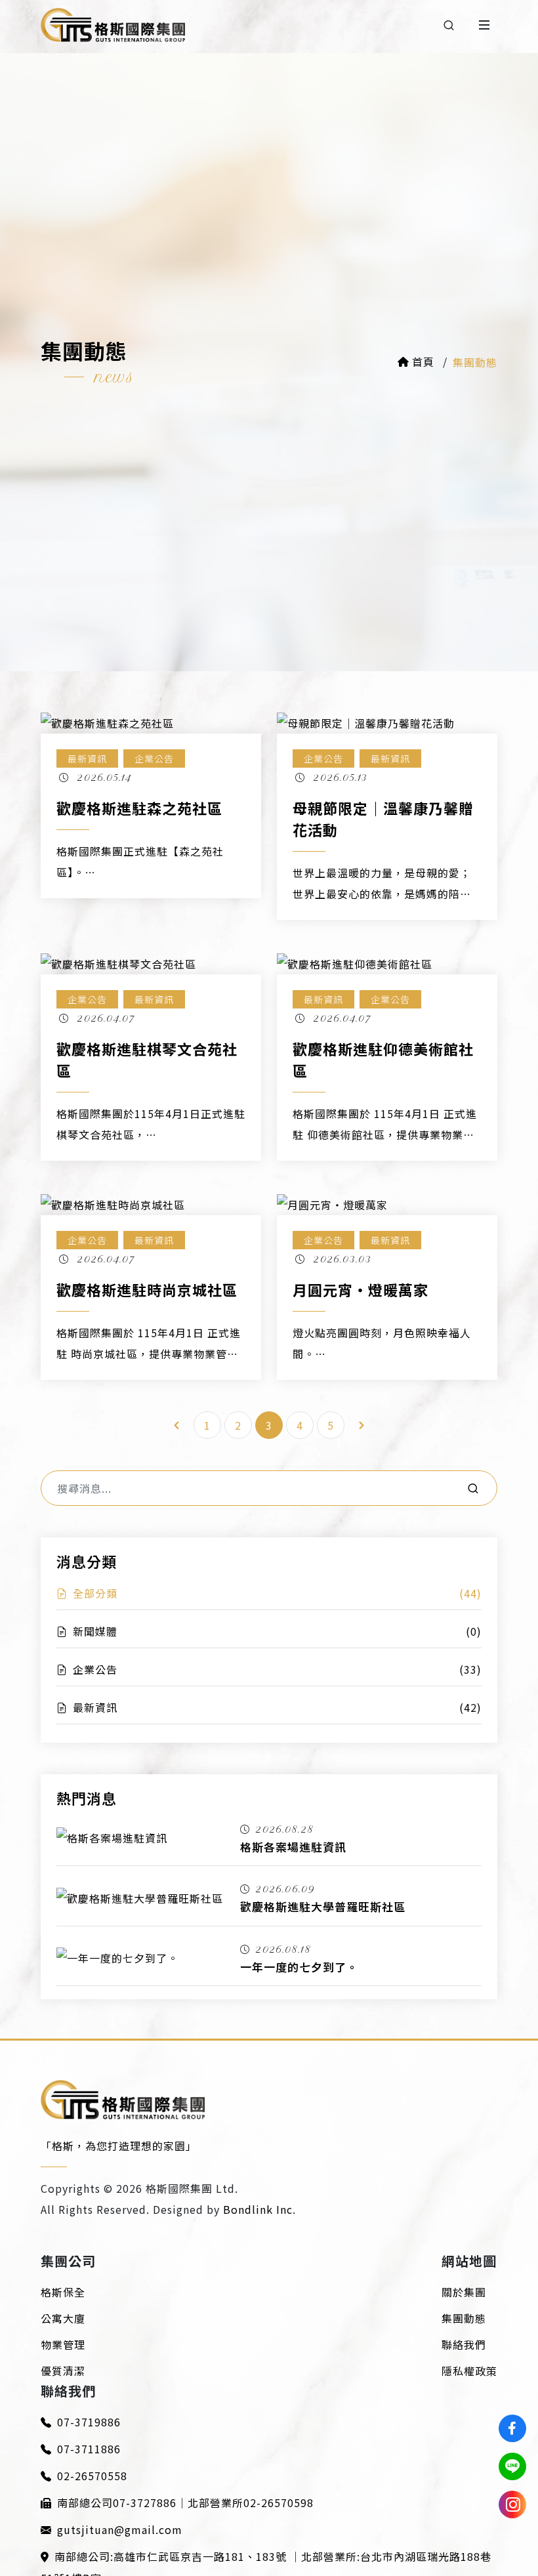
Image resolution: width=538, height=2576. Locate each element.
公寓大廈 (63, 2318)
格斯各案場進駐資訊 (293, 1847)
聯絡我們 (464, 2344)
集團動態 (464, 2318)
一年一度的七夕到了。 (299, 1967)
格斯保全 (63, 2292)
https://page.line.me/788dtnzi (512, 2466)
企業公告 (154, 758)
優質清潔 (63, 2371)
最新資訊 (87, 758)
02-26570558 (92, 2476)
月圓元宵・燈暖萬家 (361, 1289)
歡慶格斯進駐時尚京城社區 (147, 1289)
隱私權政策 (469, 2371)
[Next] (362, 1425)
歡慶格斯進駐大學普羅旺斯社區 (323, 1906)
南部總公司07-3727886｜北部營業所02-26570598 (185, 2503)
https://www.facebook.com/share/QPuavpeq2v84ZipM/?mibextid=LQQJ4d (512, 2428)
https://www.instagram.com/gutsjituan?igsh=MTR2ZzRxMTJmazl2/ (512, 2504)
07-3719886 (89, 2422)
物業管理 (63, 2344)
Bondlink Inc (258, 2209)
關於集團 (464, 2292)
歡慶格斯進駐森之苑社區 (139, 808)
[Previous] (176, 1425)
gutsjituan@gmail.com (120, 2529)
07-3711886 (89, 2449)
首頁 (425, 362)
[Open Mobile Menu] (484, 25)
